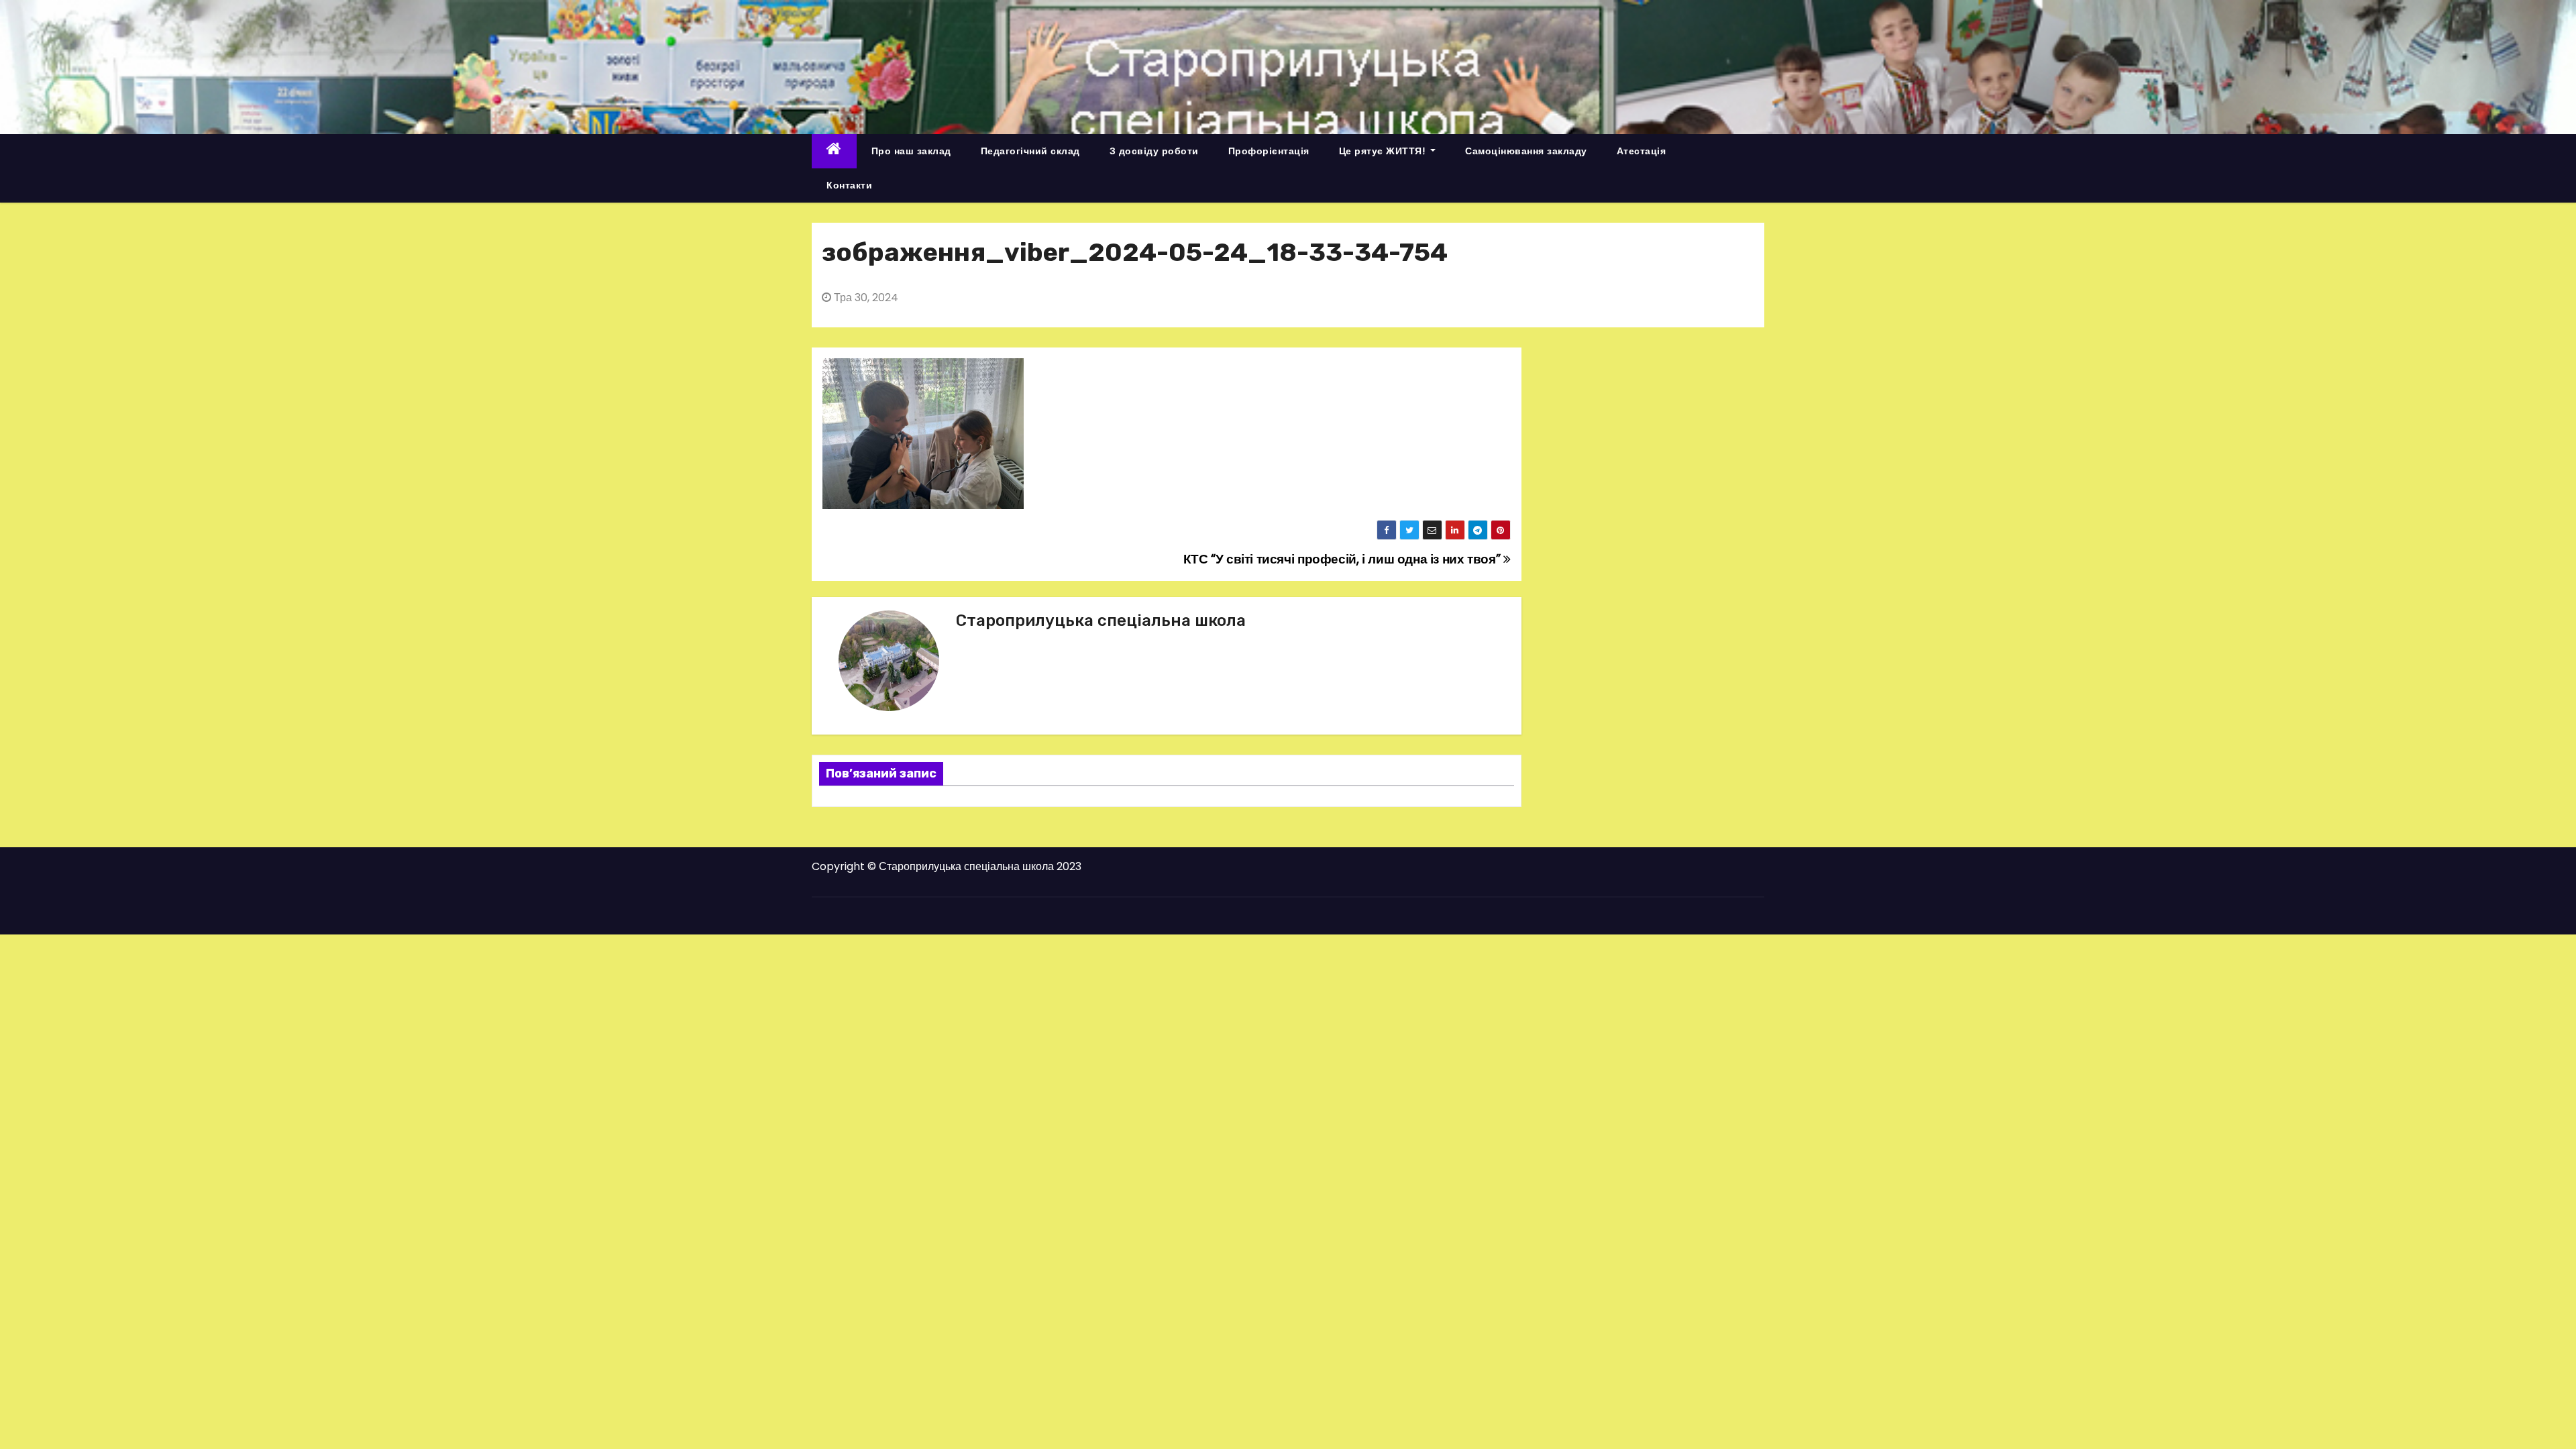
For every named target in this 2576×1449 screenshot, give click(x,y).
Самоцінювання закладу (1526, 151)
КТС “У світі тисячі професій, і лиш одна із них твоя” (1343, 559)
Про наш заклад (911, 151)
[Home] (834, 151)
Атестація (1642, 151)
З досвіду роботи (1154, 151)
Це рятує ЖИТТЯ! (1384, 151)
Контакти (849, 185)
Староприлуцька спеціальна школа (1101, 621)
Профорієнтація (1269, 151)
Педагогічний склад (1030, 151)
